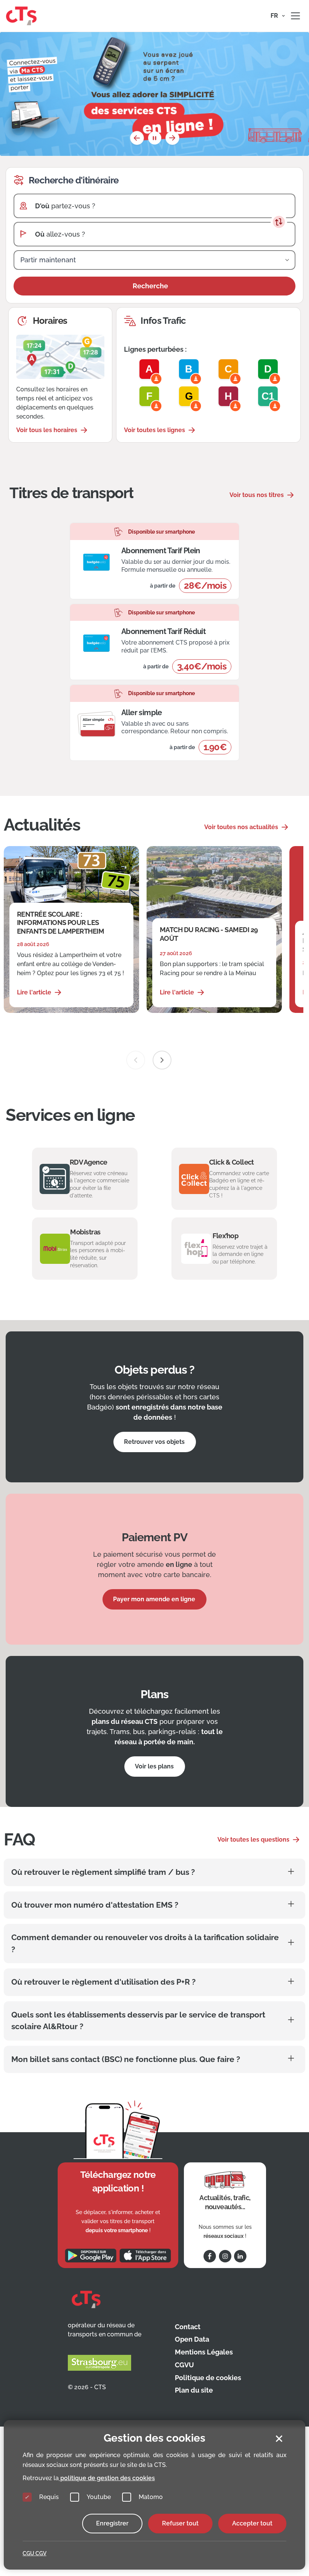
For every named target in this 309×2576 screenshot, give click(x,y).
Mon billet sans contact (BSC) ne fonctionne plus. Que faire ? (126, 2059)
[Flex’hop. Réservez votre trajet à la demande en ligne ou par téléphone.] (224, 1249)
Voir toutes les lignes (154, 430)
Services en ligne (70, 1115)
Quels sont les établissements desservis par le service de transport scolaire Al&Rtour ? (138, 2021)
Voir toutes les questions (253, 1840)
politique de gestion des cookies (107, 2478)
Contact (188, 2327)
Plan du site (194, 2390)
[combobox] (161, 206)
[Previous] (136, 1060)
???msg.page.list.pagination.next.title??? (172, 138)
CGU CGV (34, 2553)
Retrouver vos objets (154, 1442)
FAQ (19, 1840)
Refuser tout (180, 2523)
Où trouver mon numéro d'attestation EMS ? (95, 1905)
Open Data (192, 2339)
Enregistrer (112, 2523)
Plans (155, 1694)
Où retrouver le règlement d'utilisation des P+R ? (103, 1982)
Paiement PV (154, 1537)
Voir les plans (154, 1766)
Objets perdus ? (155, 1370)
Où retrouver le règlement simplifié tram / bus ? (103, 1872)
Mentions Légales (204, 2352)
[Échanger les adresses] (279, 222)
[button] (278, 16)
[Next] (162, 1060)
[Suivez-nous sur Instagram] (225, 2256)
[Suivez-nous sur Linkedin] (240, 2256)
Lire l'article (34, 992)
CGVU (184, 2365)
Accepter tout (252, 2523)
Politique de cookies (208, 2378)
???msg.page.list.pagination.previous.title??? (137, 138)
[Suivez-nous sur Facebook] (210, 2256)
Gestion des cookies (154, 2438)
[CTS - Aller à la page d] (21, 15)
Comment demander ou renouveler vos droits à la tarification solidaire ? (145, 1943)
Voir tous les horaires (47, 430)
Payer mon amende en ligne (154, 1599)
